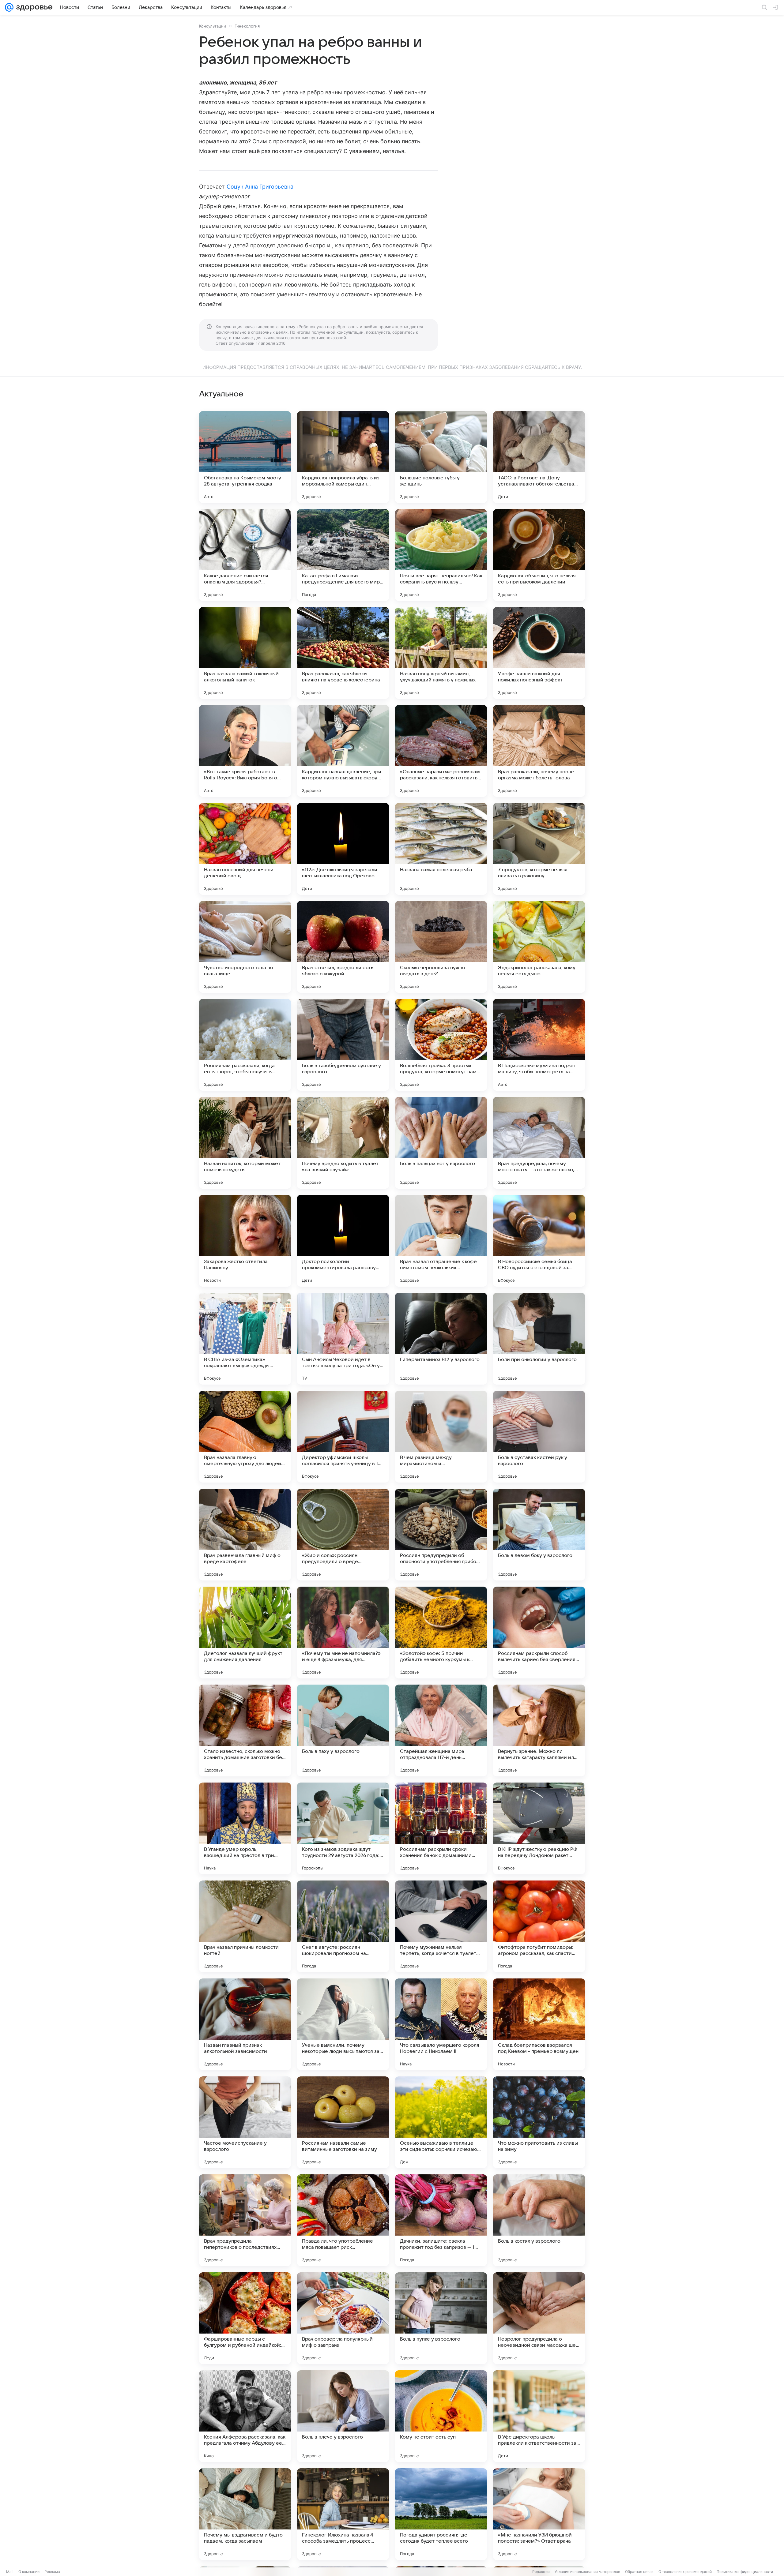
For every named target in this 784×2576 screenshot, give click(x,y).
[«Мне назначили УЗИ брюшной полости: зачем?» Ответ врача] (539, 2514)
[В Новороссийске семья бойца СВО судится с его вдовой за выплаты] (539, 1241)
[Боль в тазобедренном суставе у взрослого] (343, 1045)
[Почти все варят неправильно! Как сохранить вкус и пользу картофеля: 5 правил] (441, 555)
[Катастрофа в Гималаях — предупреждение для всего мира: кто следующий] (343, 555)
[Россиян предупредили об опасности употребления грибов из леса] (441, 1535)
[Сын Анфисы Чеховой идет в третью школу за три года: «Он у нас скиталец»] (343, 1339)
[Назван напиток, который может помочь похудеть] (245, 1143)
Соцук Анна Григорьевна (260, 187)
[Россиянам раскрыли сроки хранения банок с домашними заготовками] (441, 1828)
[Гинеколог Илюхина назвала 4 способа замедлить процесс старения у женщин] (343, 2514)
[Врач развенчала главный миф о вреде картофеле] (245, 1535)
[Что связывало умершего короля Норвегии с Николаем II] (441, 2024)
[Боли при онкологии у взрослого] (539, 1339)
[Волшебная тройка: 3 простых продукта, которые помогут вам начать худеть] (441, 1045)
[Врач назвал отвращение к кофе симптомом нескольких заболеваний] (441, 1241)
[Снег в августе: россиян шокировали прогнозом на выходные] (343, 1926)
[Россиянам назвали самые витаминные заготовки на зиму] (343, 2122)
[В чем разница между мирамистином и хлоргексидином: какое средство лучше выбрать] (441, 1437)
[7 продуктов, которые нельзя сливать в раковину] (539, 849)
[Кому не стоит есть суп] (441, 2416)
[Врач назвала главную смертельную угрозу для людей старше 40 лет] (245, 1437)
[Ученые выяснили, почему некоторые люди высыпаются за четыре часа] (343, 2024)
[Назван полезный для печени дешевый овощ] (245, 849)
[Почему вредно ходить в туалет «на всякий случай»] (343, 1143)
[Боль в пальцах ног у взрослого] (441, 1143)
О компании (29, 2572)
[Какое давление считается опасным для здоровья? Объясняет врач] (245, 555)
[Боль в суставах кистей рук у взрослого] (539, 1437)
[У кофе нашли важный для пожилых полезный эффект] (539, 653)
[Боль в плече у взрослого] (343, 2416)
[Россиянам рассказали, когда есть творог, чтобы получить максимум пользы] (245, 1045)
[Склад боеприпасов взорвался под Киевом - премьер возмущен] (539, 2024)
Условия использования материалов (587, 2572)
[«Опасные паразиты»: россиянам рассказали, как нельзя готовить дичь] (441, 751)
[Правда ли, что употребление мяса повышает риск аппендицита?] (343, 2220)
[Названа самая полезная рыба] (441, 849)
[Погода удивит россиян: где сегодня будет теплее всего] (441, 2514)
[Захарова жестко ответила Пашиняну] (245, 1241)
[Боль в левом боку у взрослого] (539, 1535)
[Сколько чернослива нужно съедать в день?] (441, 947)
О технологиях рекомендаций (685, 2572)
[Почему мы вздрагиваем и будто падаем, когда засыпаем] (245, 2514)
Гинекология (247, 26)
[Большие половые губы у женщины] (441, 457)
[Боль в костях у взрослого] (539, 2220)
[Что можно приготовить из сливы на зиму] (539, 2122)
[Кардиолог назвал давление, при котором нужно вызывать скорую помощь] (343, 751)
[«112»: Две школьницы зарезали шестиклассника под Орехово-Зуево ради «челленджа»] (343, 849)
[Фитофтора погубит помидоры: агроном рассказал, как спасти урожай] (539, 1926)
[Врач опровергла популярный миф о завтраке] (343, 2318)
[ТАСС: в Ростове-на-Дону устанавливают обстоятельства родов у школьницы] (539, 457)
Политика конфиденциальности (745, 2572)
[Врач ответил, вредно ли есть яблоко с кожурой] (343, 947)
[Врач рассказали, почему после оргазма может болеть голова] (539, 751)
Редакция (541, 2572)
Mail (10, 2572)
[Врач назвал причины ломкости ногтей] (245, 1926)
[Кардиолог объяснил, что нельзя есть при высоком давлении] (539, 555)
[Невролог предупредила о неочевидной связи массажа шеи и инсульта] (539, 2318)
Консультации (213, 26)
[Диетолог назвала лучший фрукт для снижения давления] (245, 1633)
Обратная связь (639, 2572)
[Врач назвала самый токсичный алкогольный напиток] (245, 653)
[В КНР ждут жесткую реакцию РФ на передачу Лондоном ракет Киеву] (539, 1828)
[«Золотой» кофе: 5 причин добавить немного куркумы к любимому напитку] (441, 1633)
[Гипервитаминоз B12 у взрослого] (441, 1339)
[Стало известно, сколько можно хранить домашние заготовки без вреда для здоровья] (245, 1730)
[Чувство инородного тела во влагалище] (245, 947)
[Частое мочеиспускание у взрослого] (245, 2122)
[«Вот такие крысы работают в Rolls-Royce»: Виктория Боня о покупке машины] (245, 751)
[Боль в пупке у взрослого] (441, 2318)
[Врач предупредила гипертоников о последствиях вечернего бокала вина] (245, 2220)
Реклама (52, 2572)
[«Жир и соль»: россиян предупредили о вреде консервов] (343, 1535)
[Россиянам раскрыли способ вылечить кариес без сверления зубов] (539, 1633)
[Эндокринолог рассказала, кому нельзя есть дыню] (539, 947)
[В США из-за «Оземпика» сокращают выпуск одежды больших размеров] (245, 1339)
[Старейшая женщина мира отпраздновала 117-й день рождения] (441, 1730)
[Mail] (9, 7)
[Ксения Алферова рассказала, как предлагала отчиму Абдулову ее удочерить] (245, 2416)
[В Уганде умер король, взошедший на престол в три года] (245, 1828)
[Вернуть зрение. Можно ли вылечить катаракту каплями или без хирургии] (539, 1730)
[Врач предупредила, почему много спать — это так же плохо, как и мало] (539, 1143)
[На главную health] (33, 7)
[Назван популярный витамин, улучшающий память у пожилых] (441, 653)
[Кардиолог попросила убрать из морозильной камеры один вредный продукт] (343, 457)
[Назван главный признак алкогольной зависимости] (245, 2024)
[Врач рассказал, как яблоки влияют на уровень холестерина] (343, 653)
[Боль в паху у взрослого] (343, 1730)
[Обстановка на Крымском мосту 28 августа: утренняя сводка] (245, 457)
